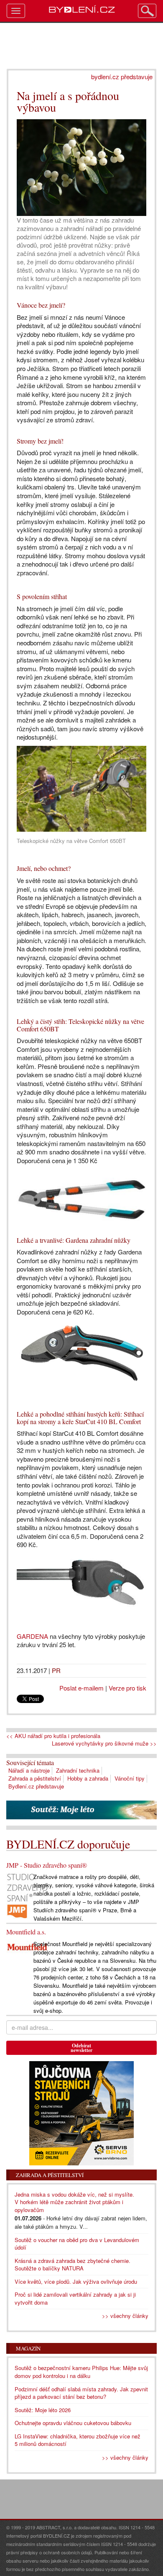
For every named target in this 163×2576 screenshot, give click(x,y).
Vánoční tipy (130, 1778)
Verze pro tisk (127, 1688)
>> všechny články (125, 2316)
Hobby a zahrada (88, 1778)
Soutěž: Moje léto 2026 (43, 2410)
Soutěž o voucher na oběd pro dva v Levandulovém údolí (77, 2244)
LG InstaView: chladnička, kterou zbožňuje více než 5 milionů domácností (78, 2440)
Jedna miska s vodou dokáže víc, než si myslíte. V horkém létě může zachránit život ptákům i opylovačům (74, 2202)
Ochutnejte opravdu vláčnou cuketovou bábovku (73, 2423)
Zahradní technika (78, 1770)
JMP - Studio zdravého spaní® (47, 1865)
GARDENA (32, 1636)
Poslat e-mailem (81, 1688)
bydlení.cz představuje (122, 77)
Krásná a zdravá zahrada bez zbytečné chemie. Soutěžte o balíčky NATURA (73, 2265)
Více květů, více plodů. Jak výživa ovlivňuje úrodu (76, 2281)
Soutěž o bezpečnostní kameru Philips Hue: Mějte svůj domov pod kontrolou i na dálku (81, 2372)
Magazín (28, 2348)
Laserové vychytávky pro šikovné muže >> (104, 1743)
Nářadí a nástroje (29, 1770)
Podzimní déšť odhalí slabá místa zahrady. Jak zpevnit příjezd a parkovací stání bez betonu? (81, 2393)
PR (56, 1670)
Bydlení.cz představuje (36, 1786)
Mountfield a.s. (26, 1932)
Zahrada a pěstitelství (35, 1778)
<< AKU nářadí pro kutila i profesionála (53, 1736)
